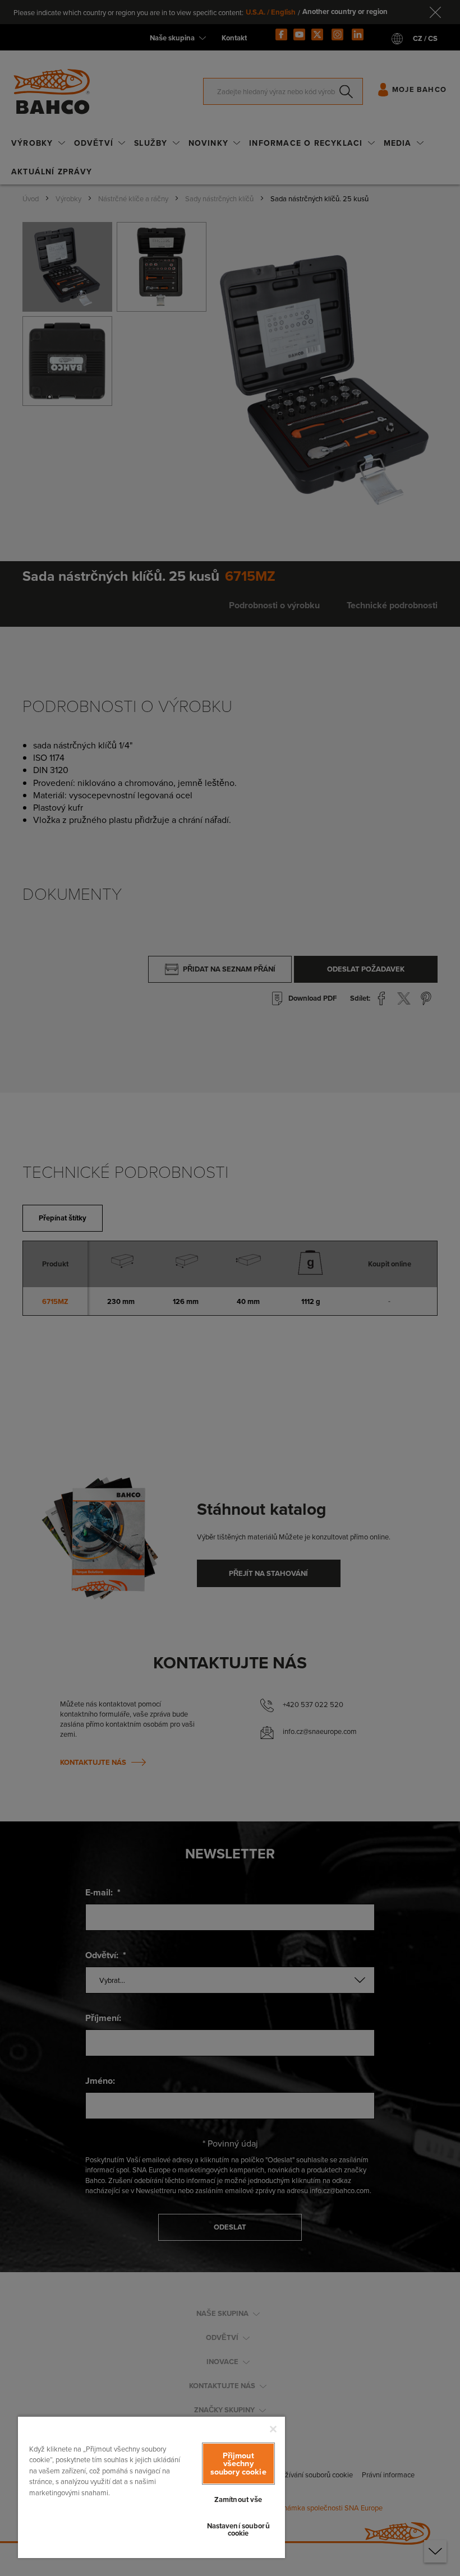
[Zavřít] (273, 2429)
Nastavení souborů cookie (238, 2529)
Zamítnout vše (238, 2499)
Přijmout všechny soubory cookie (238, 2463)
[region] (151, 2487)
